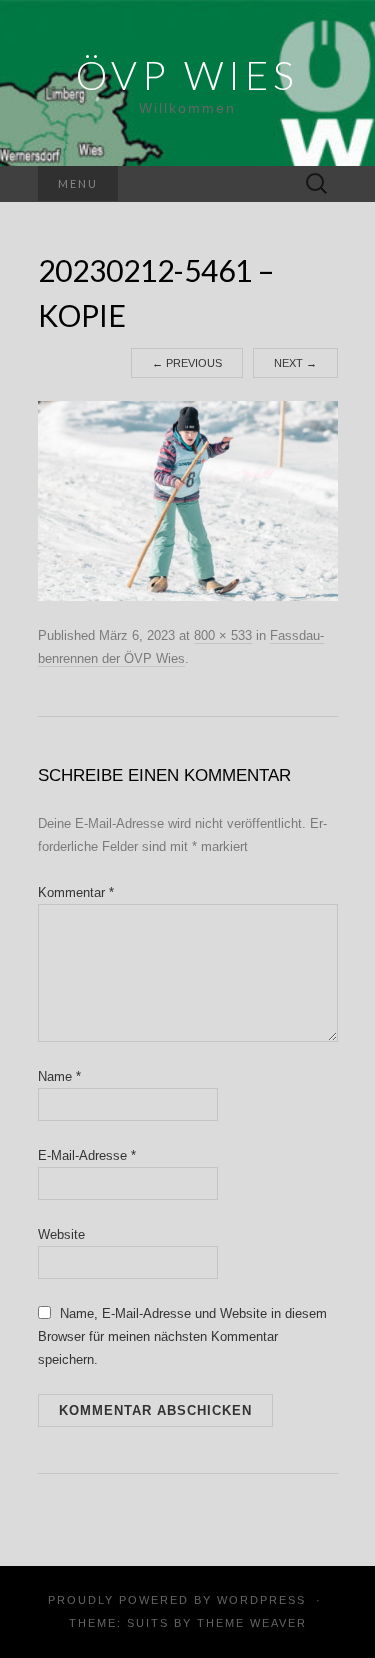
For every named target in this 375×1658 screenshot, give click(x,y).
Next (295, 363)
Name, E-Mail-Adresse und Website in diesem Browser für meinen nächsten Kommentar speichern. (182, 1336)
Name (59, 1076)
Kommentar (76, 892)
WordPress (261, 1600)
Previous (187, 363)
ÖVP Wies (187, 75)
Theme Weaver (252, 1623)
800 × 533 (223, 635)
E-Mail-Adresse (87, 1155)
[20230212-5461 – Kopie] (188, 500)
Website (61, 1234)
